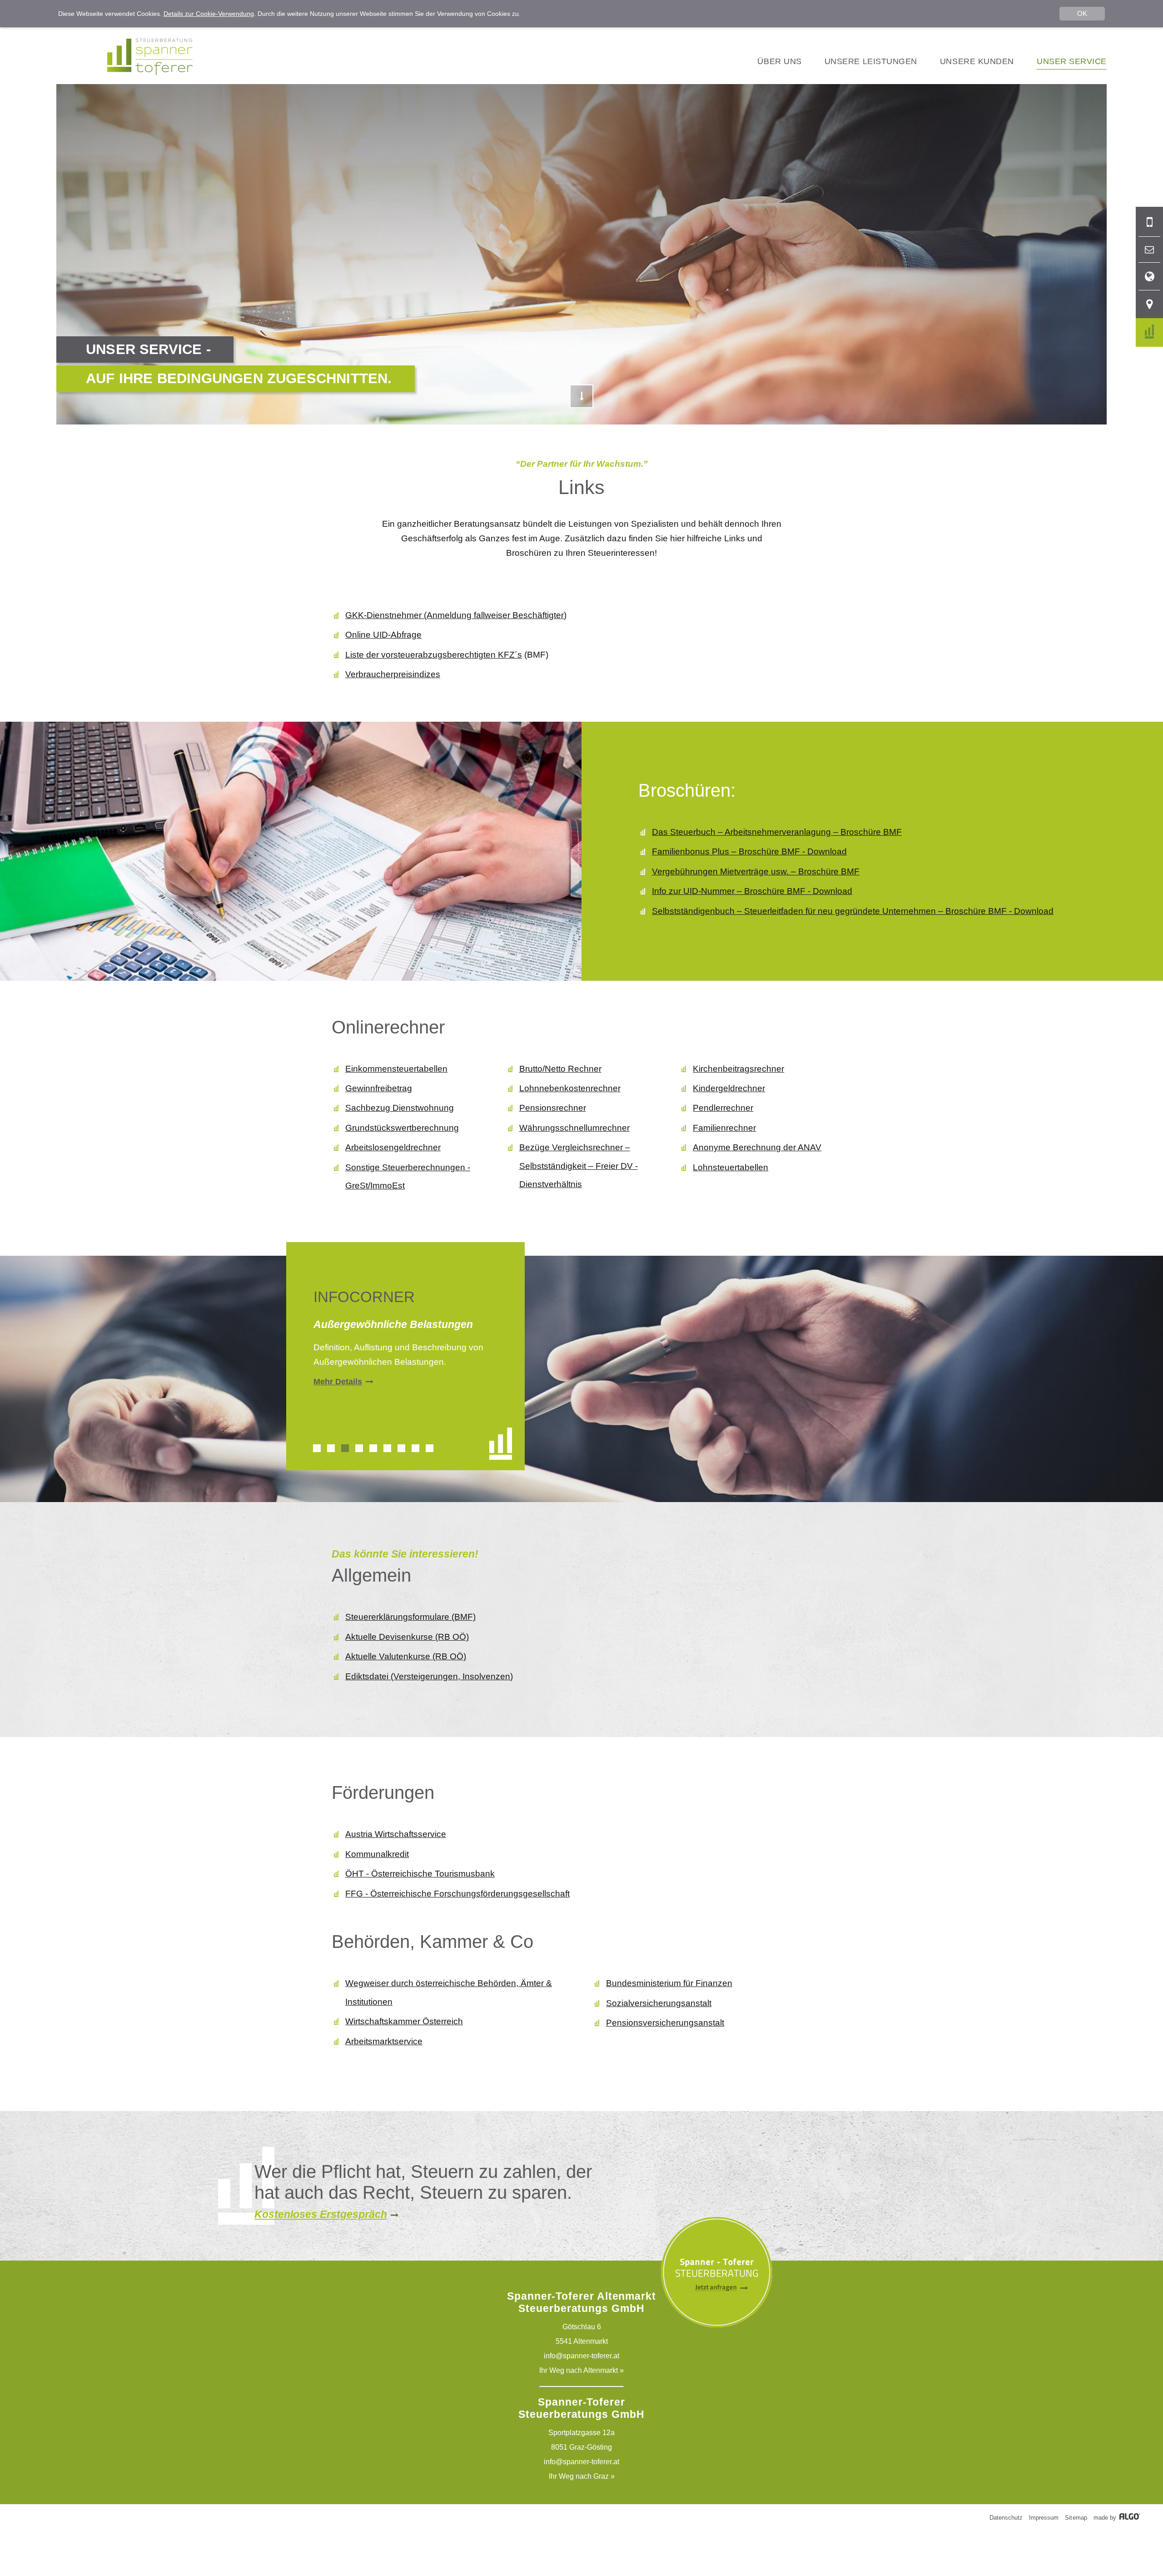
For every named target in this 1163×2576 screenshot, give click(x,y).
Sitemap (1076, 2518)
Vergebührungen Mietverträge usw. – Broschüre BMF (756, 871)
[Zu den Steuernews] (1149, 332)
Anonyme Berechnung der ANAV (757, 1147)
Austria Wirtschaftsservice (396, 1834)
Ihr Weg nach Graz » (582, 2476)
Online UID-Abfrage (383, 635)
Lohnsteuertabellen (731, 1167)
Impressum (1044, 2518)
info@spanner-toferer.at (581, 2356)
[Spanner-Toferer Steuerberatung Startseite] (150, 72)
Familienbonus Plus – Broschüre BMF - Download (749, 851)
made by (1106, 2518)
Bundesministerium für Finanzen (669, 1983)
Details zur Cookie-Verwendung (209, 14)
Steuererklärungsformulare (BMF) (410, 1617)
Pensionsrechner (553, 1108)
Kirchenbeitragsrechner (738, 1069)
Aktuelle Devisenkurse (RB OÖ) (407, 1637)
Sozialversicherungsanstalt (659, 2003)
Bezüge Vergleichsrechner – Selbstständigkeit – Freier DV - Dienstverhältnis (579, 1166)
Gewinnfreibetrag (379, 1088)
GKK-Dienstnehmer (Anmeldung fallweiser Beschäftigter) (456, 615)
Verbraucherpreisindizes (393, 674)
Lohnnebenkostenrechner (570, 1088)
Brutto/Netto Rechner (560, 1069)
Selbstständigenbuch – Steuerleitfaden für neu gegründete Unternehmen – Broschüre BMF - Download (853, 911)
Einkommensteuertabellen (396, 1069)
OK (1082, 13)
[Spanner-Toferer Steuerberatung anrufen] (1149, 222)
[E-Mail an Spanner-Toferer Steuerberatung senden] (1149, 250)
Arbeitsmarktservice (384, 2041)
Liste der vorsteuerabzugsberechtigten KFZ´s (434, 655)
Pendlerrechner (723, 1108)
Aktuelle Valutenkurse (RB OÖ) (406, 1656)
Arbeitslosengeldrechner (393, 1147)
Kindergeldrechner (729, 1088)
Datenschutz (1006, 2518)
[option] (405, 1352)
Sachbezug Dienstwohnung (400, 1108)
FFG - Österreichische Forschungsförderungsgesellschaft (457, 1894)
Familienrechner (724, 1128)
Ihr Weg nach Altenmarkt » (581, 2370)
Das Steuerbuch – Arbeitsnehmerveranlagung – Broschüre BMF (777, 832)
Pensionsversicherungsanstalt (665, 2023)
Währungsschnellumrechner (574, 1128)
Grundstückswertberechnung (402, 1128)
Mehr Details (338, 1382)
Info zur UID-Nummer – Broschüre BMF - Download (752, 891)
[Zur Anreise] (1149, 304)
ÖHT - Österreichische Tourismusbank (420, 1874)
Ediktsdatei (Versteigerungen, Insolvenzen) (429, 1676)
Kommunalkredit (377, 1854)
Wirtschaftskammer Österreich (404, 2021)
